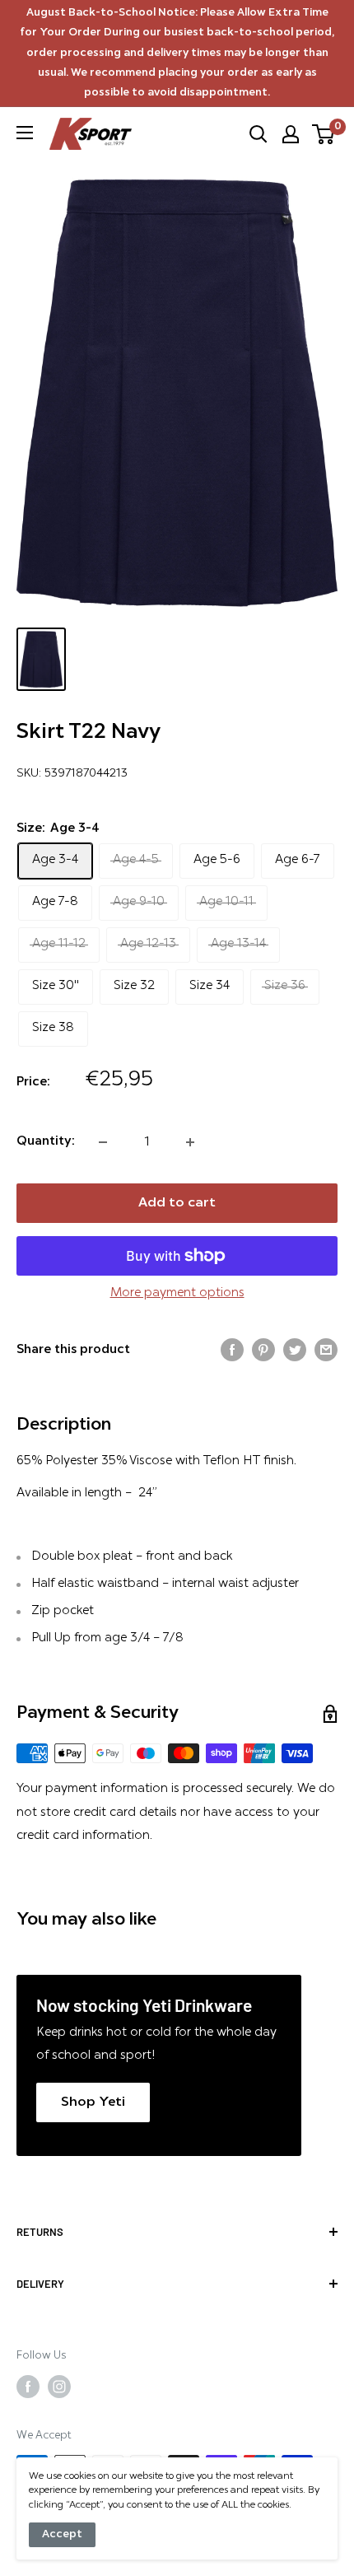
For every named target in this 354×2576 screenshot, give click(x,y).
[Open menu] (25, 133)
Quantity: (46, 1142)
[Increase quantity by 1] (190, 1142)
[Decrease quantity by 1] (103, 1142)
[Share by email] (326, 1350)
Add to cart (177, 1203)
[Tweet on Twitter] (295, 1350)
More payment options (177, 1293)
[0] (324, 134)
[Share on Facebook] (232, 1350)
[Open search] (259, 134)
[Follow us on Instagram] (59, 2387)
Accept (62, 2534)
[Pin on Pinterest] (263, 1350)
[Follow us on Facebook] (28, 2387)
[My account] (291, 134)
